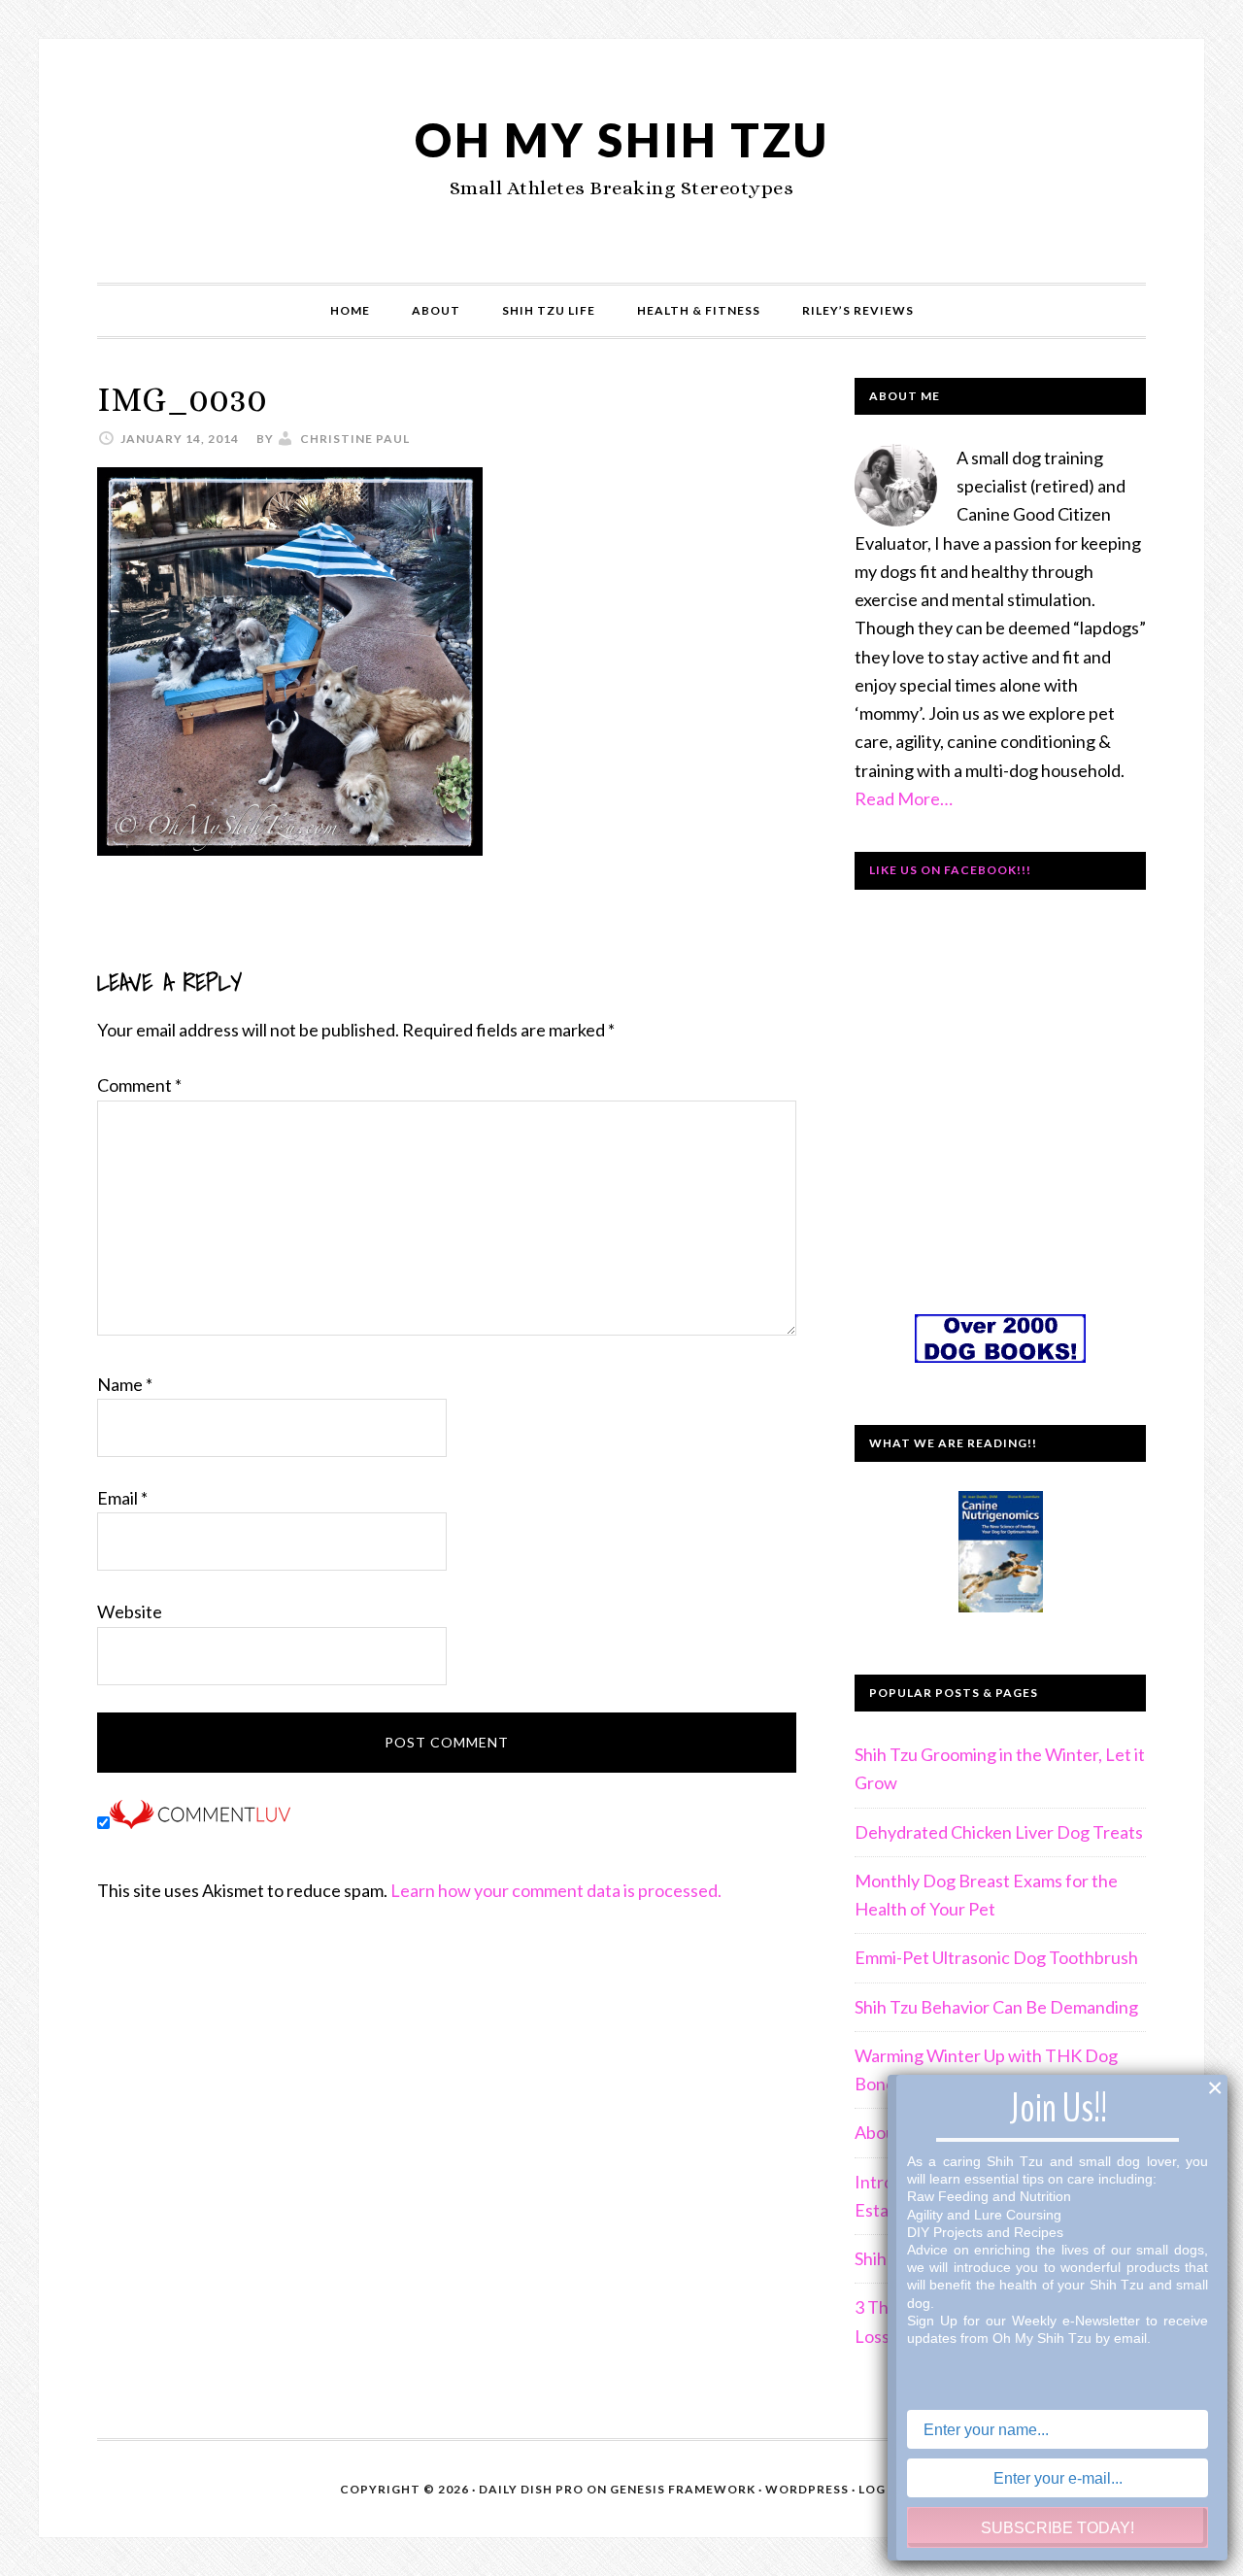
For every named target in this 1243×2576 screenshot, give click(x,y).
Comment (139, 1085)
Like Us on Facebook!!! (950, 870)
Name (125, 1384)
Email (122, 1498)
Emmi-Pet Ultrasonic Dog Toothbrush (996, 1957)
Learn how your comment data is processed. (556, 1890)
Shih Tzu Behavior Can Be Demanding (996, 2007)
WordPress (807, 2489)
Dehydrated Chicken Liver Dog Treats (999, 1832)
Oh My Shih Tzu (622, 139)
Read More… (904, 798)
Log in (881, 2489)
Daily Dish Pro (531, 2489)
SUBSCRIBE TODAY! (1058, 2528)
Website (130, 1611)
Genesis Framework (683, 2489)
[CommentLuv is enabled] (200, 1822)
